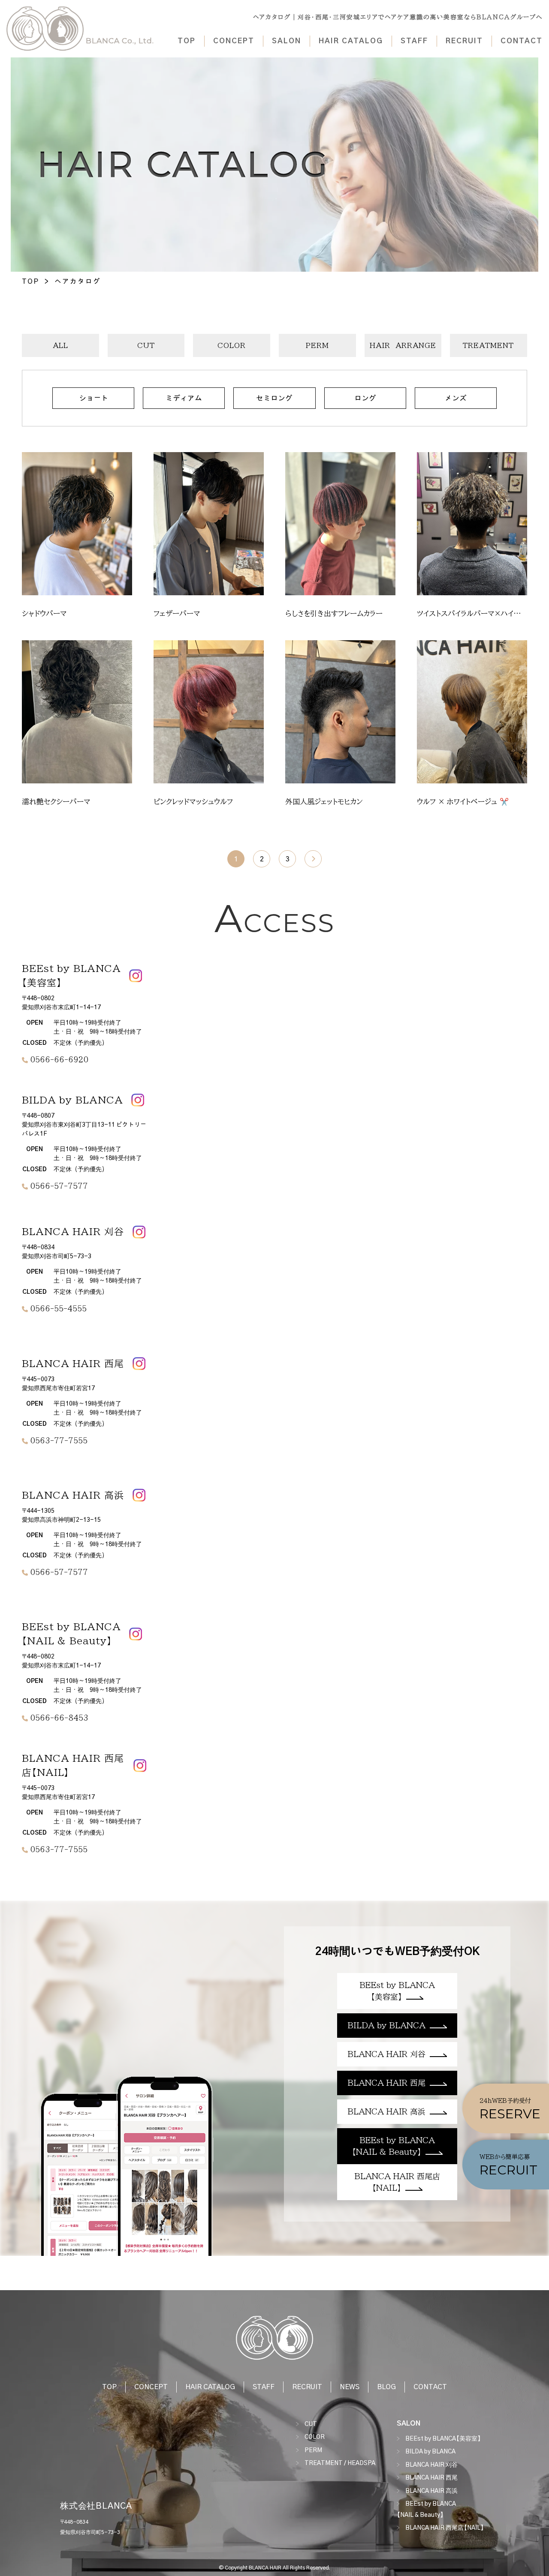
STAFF (414, 41)
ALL (60, 345)
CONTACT (522, 41)
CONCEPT (234, 41)
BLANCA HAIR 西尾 (431, 2478)
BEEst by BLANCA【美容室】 (443, 2439)
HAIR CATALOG (351, 41)
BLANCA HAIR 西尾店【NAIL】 (445, 2528)
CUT (146, 345)
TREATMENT (488, 345)
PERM (317, 345)
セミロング (274, 398)
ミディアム (184, 398)
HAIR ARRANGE (403, 345)
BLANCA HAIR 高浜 (431, 2491)
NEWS (350, 2387)
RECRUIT (464, 41)
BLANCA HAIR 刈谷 (431, 2465)
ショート (94, 398)
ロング (365, 398)
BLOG (386, 2387)
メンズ (456, 398)
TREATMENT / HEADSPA (340, 2463)
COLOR (232, 345)
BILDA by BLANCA (430, 2452)
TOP (187, 41)
